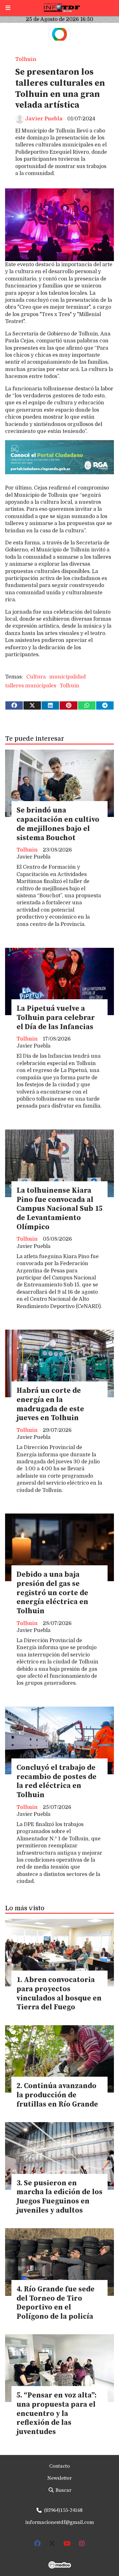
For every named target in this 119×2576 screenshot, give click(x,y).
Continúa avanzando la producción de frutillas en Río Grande (57, 2095)
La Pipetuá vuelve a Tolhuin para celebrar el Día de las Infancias (56, 1018)
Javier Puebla (44, 119)
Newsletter (60, 2478)
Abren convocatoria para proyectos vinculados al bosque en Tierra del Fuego (59, 1994)
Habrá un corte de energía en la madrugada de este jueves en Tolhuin (50, 1404)
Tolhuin (26, 59)
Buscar (63, 2490)
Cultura (36, 677)
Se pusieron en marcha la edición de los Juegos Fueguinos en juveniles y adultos (60, 2197)
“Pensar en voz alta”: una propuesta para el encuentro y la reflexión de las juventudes (56, 2414)
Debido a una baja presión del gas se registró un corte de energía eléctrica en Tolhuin (52, 1593)
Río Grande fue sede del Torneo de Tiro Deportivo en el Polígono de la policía (56, 2303)
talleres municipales (31, 686)
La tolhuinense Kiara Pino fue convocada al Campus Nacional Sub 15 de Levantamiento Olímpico (60, 1209)
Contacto (60, 2466)
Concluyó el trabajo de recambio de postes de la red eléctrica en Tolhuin (56, 1781)
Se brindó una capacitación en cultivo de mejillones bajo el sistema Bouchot (58, 824)
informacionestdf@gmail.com (60, 2522)
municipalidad (67, 677)
